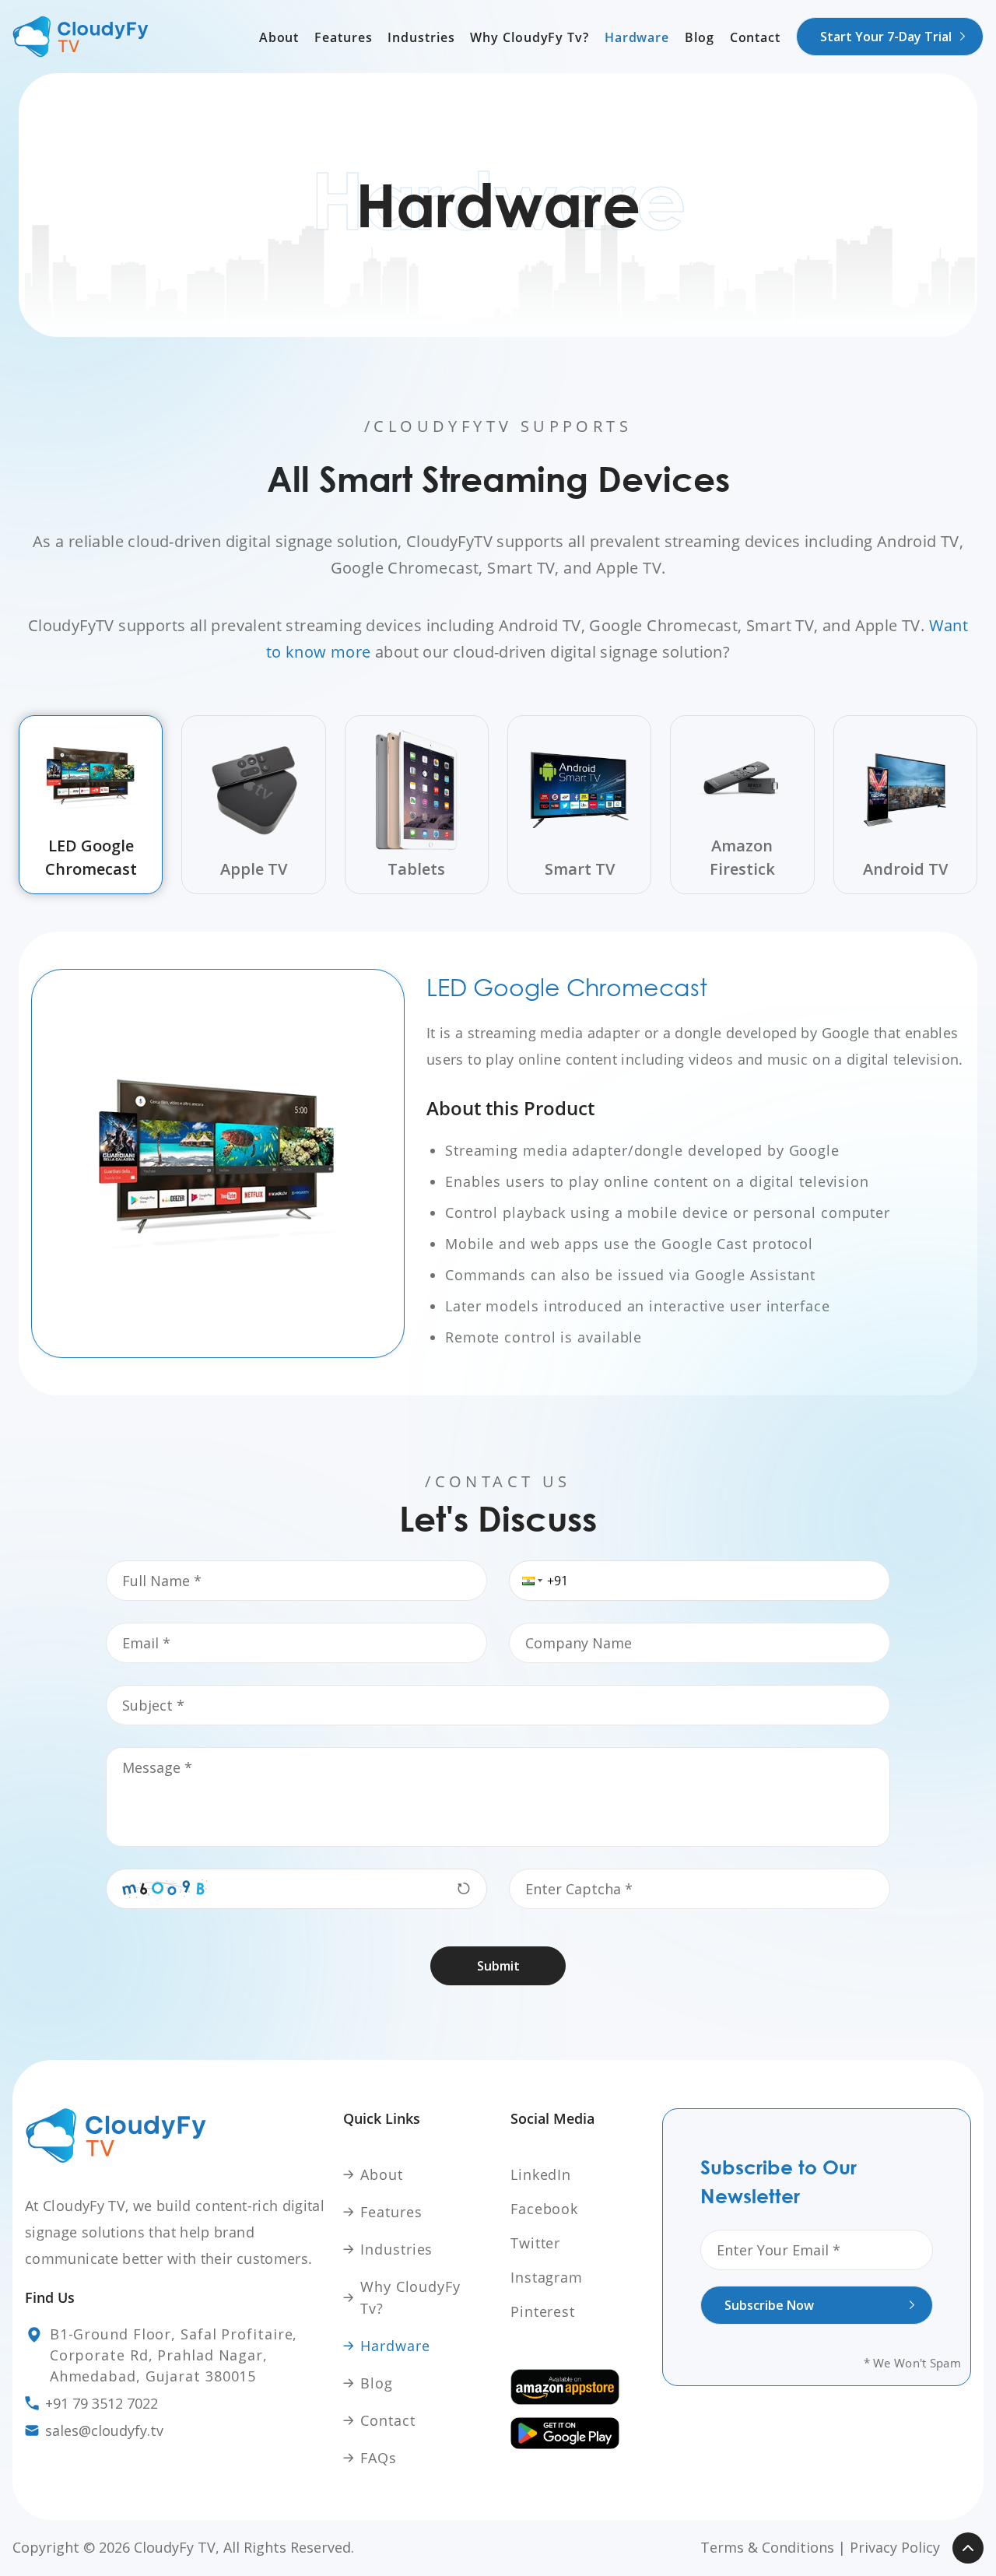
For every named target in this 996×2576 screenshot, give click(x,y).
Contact (755, 37)
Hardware (637, 37)
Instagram (547, 2277)
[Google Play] (582, 2433)
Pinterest (543, 2311)
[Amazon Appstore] (582, 2387)
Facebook (544, 2209)
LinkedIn (541, 2174)
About (279, 37)
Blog (700, 37)
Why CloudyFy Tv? (529, 37)
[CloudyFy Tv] (81, 37)
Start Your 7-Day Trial (886, 37)
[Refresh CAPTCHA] (464, 1888)
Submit (498, 1966)
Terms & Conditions (767, 2547)
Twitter (535, 2243)
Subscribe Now (769, 2305)
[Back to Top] (968, 2548)
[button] (524, 1581)
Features (343, 37)
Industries (421, 37)
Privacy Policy (895, 2547)
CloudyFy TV (175, 2547)
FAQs (379, 2458)
